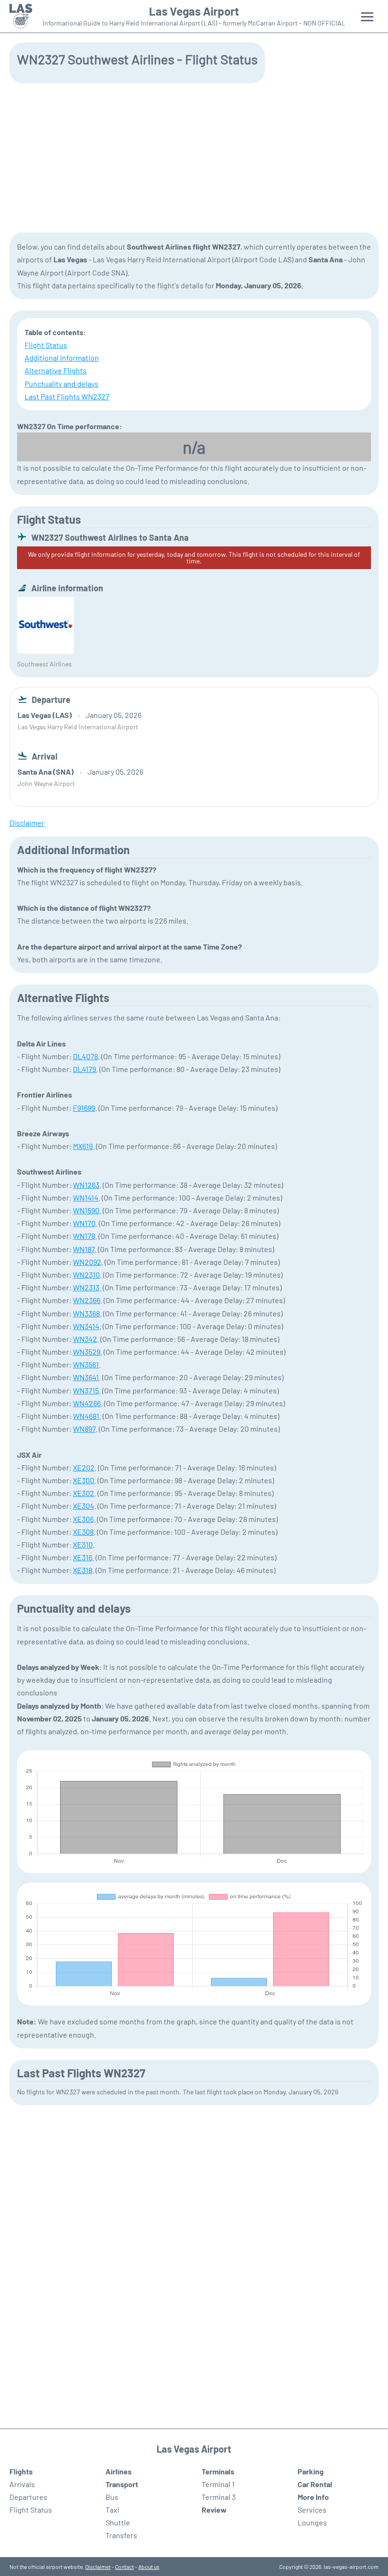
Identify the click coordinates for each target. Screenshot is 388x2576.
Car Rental (315, 2484)
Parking (311, 2471)
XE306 (83, 1519)
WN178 (84, 1236)
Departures (28, 2497)
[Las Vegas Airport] (21, 16)
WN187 (84, 1249)
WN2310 (86, 1275)
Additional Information (62, 358)
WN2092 (87, 1262)
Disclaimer (98, 2567)
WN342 (85, 1339)
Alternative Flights (56, 370)
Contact (124, 2567)
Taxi (112, 2510)
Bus (112, 2497)
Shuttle (118, 2522)
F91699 (84, 1108)
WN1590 (86, 1210)
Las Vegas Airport (194, 11)
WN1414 (86, 1197)
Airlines (119, 2471)
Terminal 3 (219, 2497)
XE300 (84, 1480)
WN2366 (87, 1300)
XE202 (84, 1467)
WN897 (84, 1429)
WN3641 (86, 1377)
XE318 (83, 1570)
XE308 (83, 1532)
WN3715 (86, 1390)
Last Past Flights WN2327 (67, 396)
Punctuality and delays (62, 384)
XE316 (83, 1557)
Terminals (218, 2471)
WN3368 (86, 1313)
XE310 (83, 1544)
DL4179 (84, 1069)
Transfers (121, 2535)
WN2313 (86, 1287)
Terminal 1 (218, 2484)
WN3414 (86, 1326)
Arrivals (22, 2484)
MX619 (83, 1146)
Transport (122, 2484)
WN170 (84, 1223)
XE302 (84, 1493)
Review (214, 2510)
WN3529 (87, 1352)
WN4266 (87, 1403)
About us (149, 2567)
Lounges (312, 2522)
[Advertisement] (194, 157)
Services (312, 2510)
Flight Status (46, 345)
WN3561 (86, 1364)
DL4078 (85, 1056)
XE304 (84, 1506)
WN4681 (86, 1416)
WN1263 (86, 1185)
